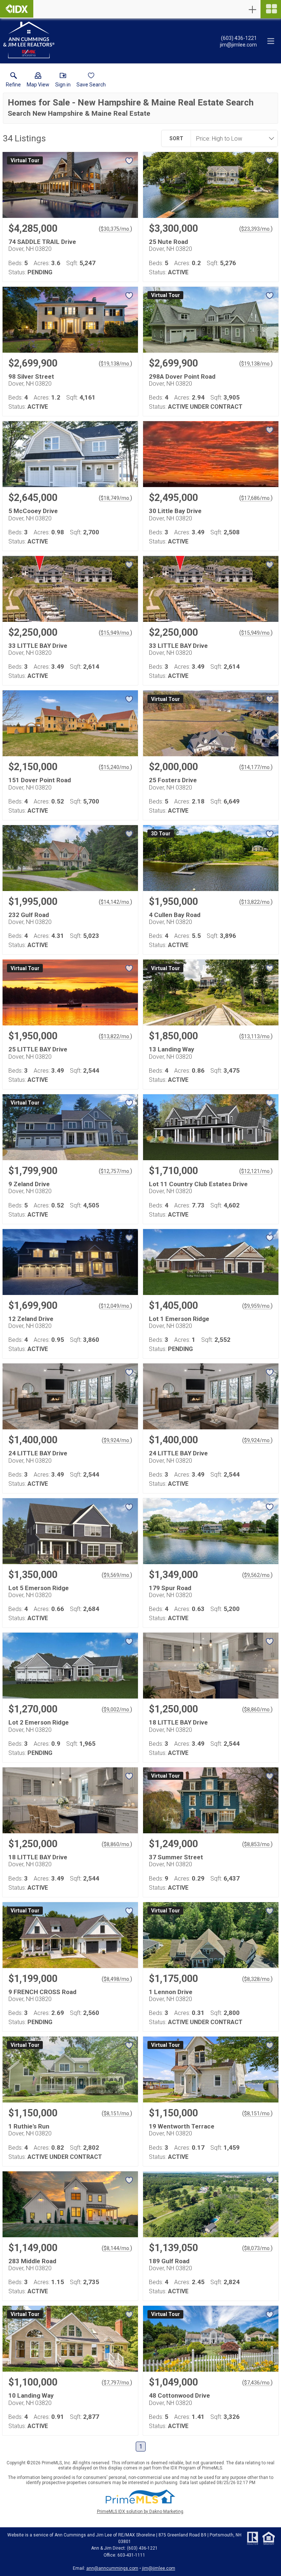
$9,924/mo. (117, 1440)
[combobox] (232, 138)
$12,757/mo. (115, 1171)
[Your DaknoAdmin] (17, 9)
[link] (13, 81)
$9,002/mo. (117, 1710)
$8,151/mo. (117, 2113)
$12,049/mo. (115, 1306)
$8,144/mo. (117, 2248)
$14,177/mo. (256, 767)
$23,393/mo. (256, 229)
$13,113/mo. (256, 1036)
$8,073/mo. (257, 2248)
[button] (38, 81)
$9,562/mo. (257, 1575)
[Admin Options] (252, 10)
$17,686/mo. (256, 498)
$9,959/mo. (257, 1306)
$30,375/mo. (115, 229)
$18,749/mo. (115, 498)
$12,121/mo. (256, 1171)
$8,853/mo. (257, 1844)
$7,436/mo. (257, 2383)
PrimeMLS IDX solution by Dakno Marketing (140, 2512)
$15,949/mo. (115, 633)
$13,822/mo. (256, 902)
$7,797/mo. (117, 2383)
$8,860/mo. (257, 1710)
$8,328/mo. (257, 1979)
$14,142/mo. (115, 902)
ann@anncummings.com (112, 2568)
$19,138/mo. (115, 364)
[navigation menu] (271, 9)
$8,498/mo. (117, 1979)
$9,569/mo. (117, 1575)
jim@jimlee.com (159, 2568)
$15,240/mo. (115, 767)
